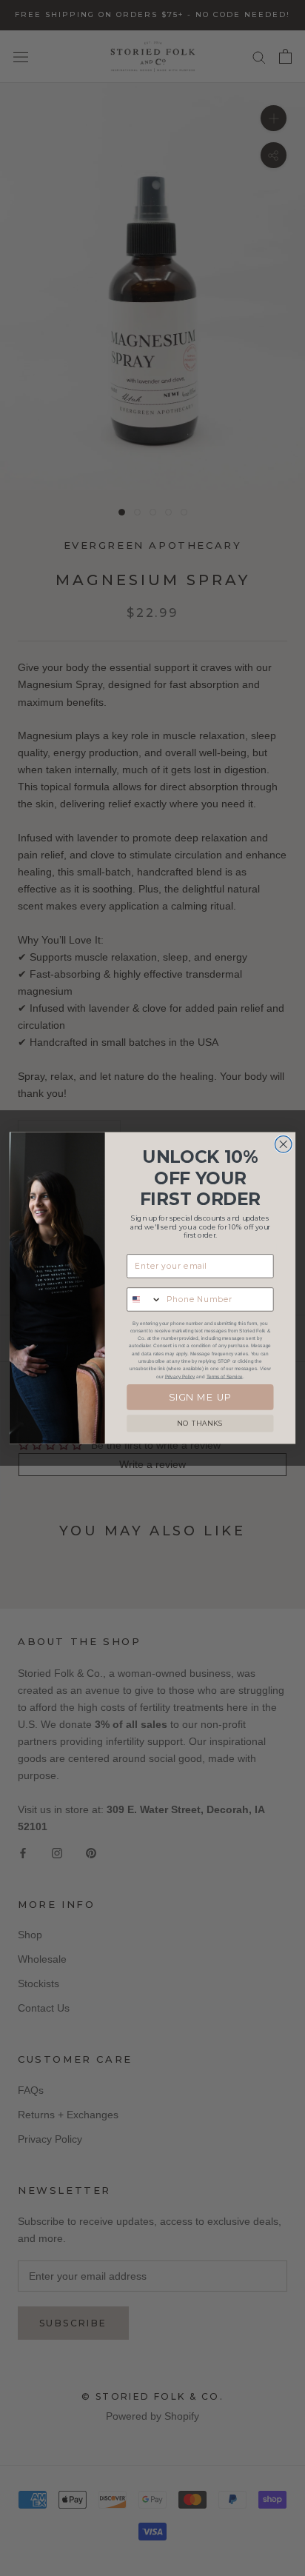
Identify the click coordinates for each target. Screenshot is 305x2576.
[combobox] (144, 1299)
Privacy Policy (180, 1377)
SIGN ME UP (201, 1397)
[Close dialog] (283, 1145)
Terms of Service (225, 1377)
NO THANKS (200, 1424)
